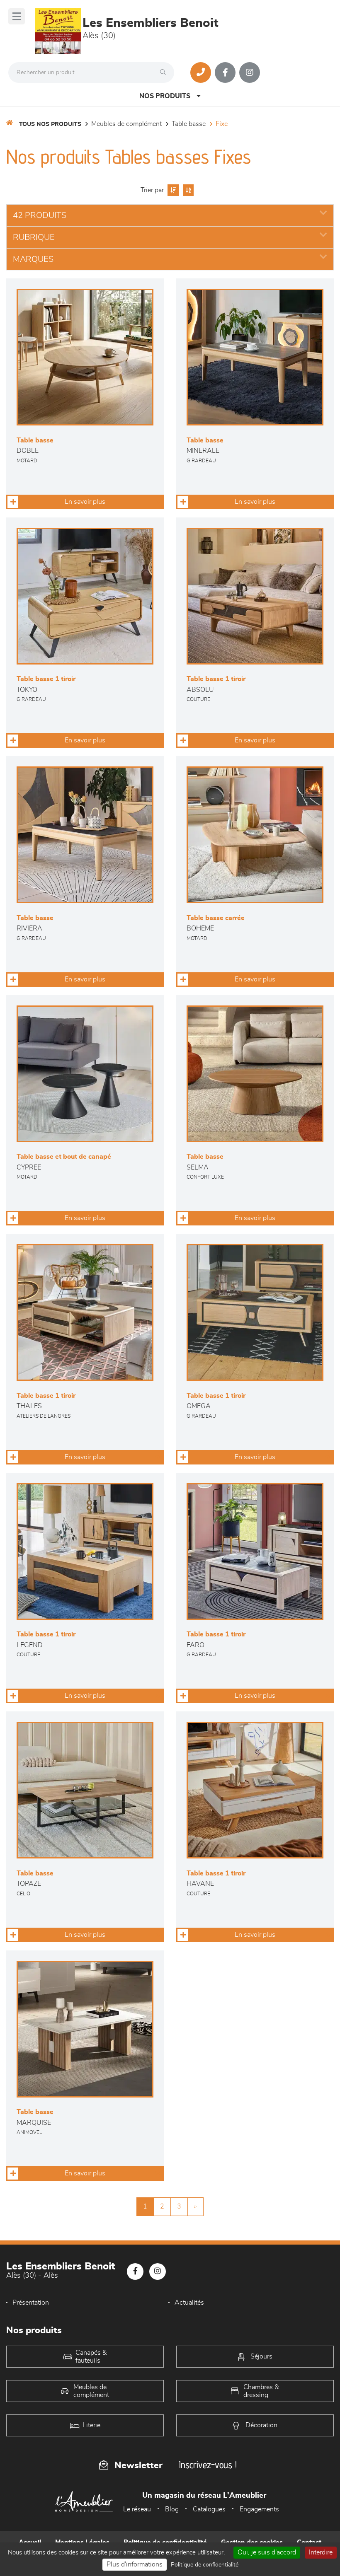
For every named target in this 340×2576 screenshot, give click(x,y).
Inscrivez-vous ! (208, 2465)
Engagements (259, 2509)
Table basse (189, 124)
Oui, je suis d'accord (267, 2552)
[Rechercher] (165, 72)
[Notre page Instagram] (250, 72)
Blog (172, 2509)
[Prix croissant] (172, 190)
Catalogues (209, 2509)
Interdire (321, 2552)
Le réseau (137, 2509)
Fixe (222, 124)
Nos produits (165, 96)
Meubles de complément (126, 124)
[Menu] (17, 16)
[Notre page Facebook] (225, 72)
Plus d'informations (135, 2564)
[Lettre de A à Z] (187, 190)
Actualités (189, 2303)
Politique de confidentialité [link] (205, 2565)
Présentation (31, 2303)
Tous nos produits (50, 124)
